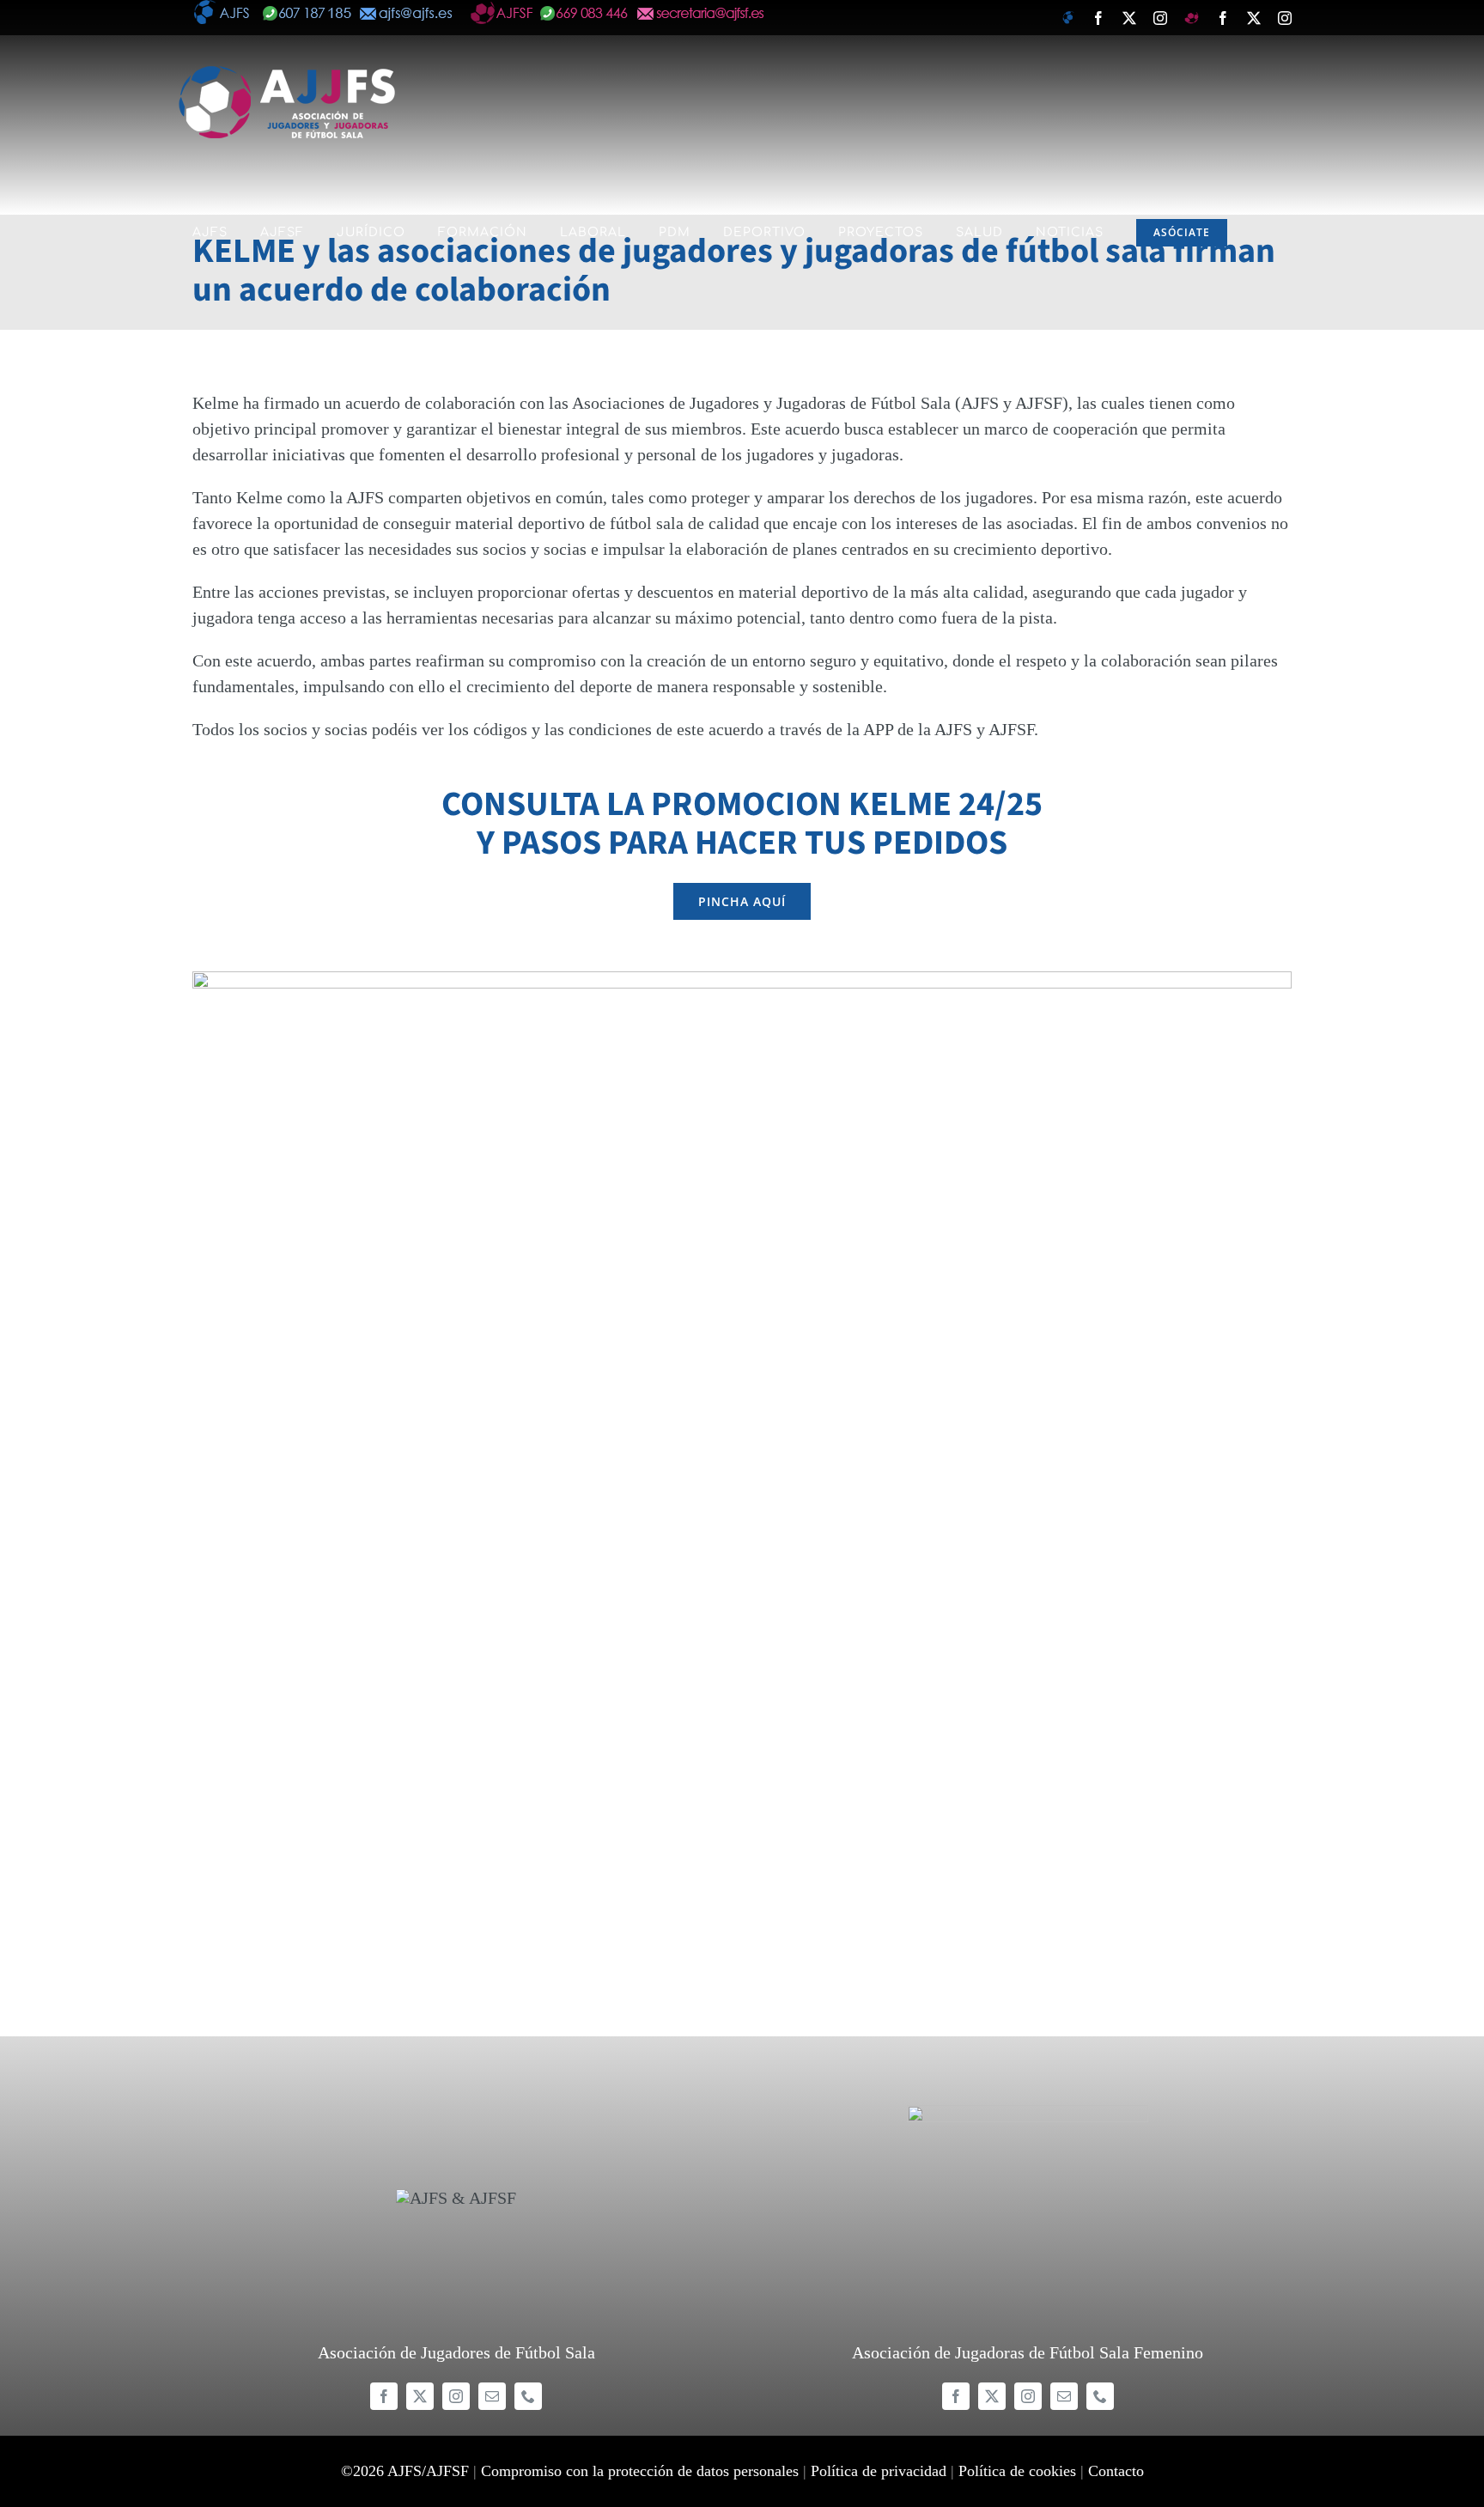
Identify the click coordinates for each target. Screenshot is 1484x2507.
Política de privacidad (879, 2471)
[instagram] (456, 2396)
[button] (198, 362)
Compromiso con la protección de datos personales (640, 2471)
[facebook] (384, 2396)
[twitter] (420, 2396)
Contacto (1116, 2471)
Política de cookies (1017, 2471)
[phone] (528, 2396)
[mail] (492, 2396)
